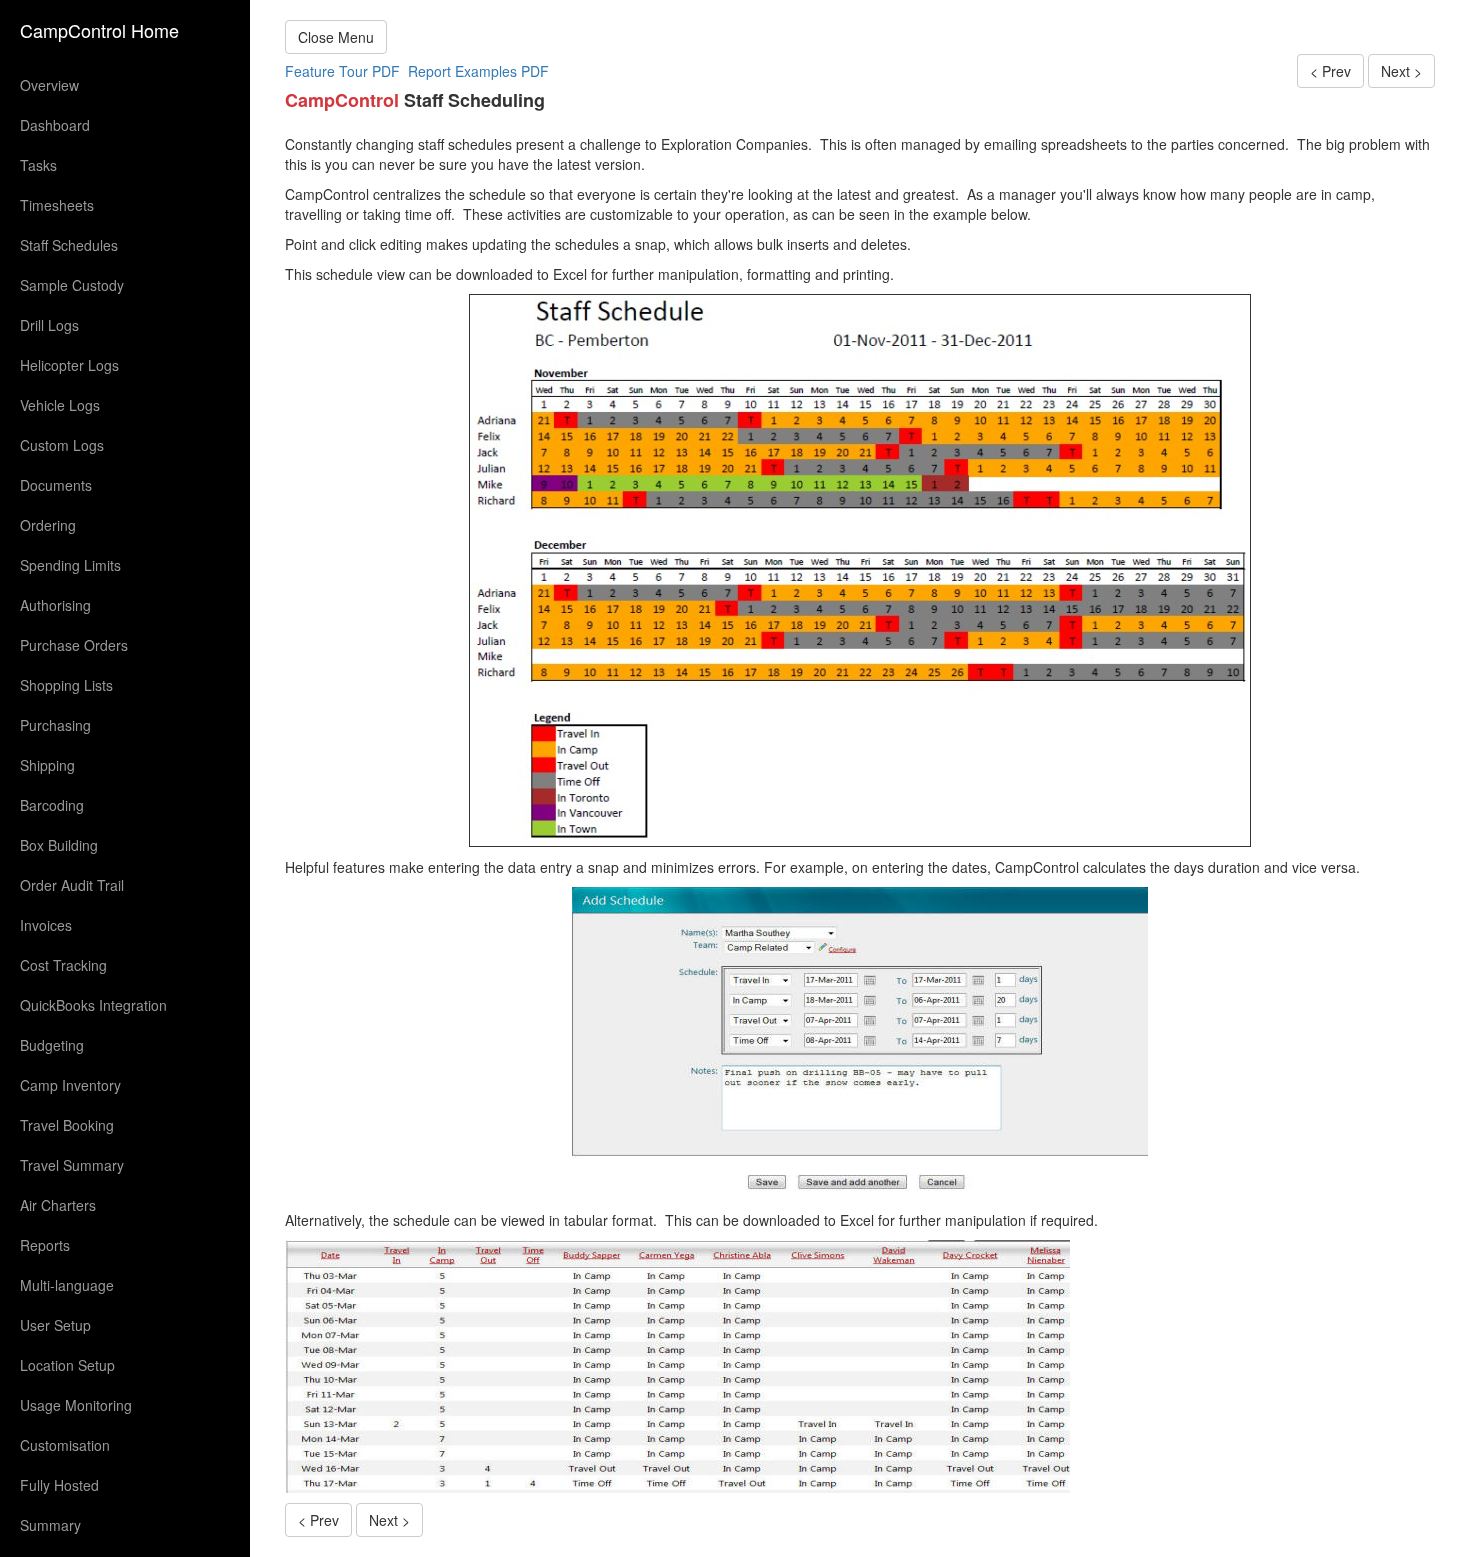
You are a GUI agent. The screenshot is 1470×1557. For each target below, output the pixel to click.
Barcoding (52, 805)
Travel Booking (67, 1125)
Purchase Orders (74, 645)
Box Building (59, 845)
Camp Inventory (70, 1085)
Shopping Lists (66, 685)
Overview (49, 85)
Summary (50, 1525)
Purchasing (55, 725)
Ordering (48, 525)
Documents (56, 485)
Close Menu (336, 37)
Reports (45, 1245)
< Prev (1330, 71)
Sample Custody (72, 285)
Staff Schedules (69, 245)
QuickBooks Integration (93, 1005)
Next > (1401, 71)
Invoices (46, 925)
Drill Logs (49, 325)
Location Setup (67, 1365)
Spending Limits (70, 565)
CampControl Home (99, 30)
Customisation (65, 1445)
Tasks (38, 165)
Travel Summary (72, 1165)
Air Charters (58, 1205)
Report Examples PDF (478, 71)
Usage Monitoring (76, 1405)
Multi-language (67, 1285)
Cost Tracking (63, 965)
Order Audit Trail (72, 885)
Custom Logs (62, 445)
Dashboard (55, 125)
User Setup (55, 1325)
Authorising (55, 605)
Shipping (47, 765)
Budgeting (52, 1045)
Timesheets (57, 205)
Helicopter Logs (69, 365)
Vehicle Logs (60, 405)
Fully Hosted (59, 1485)
